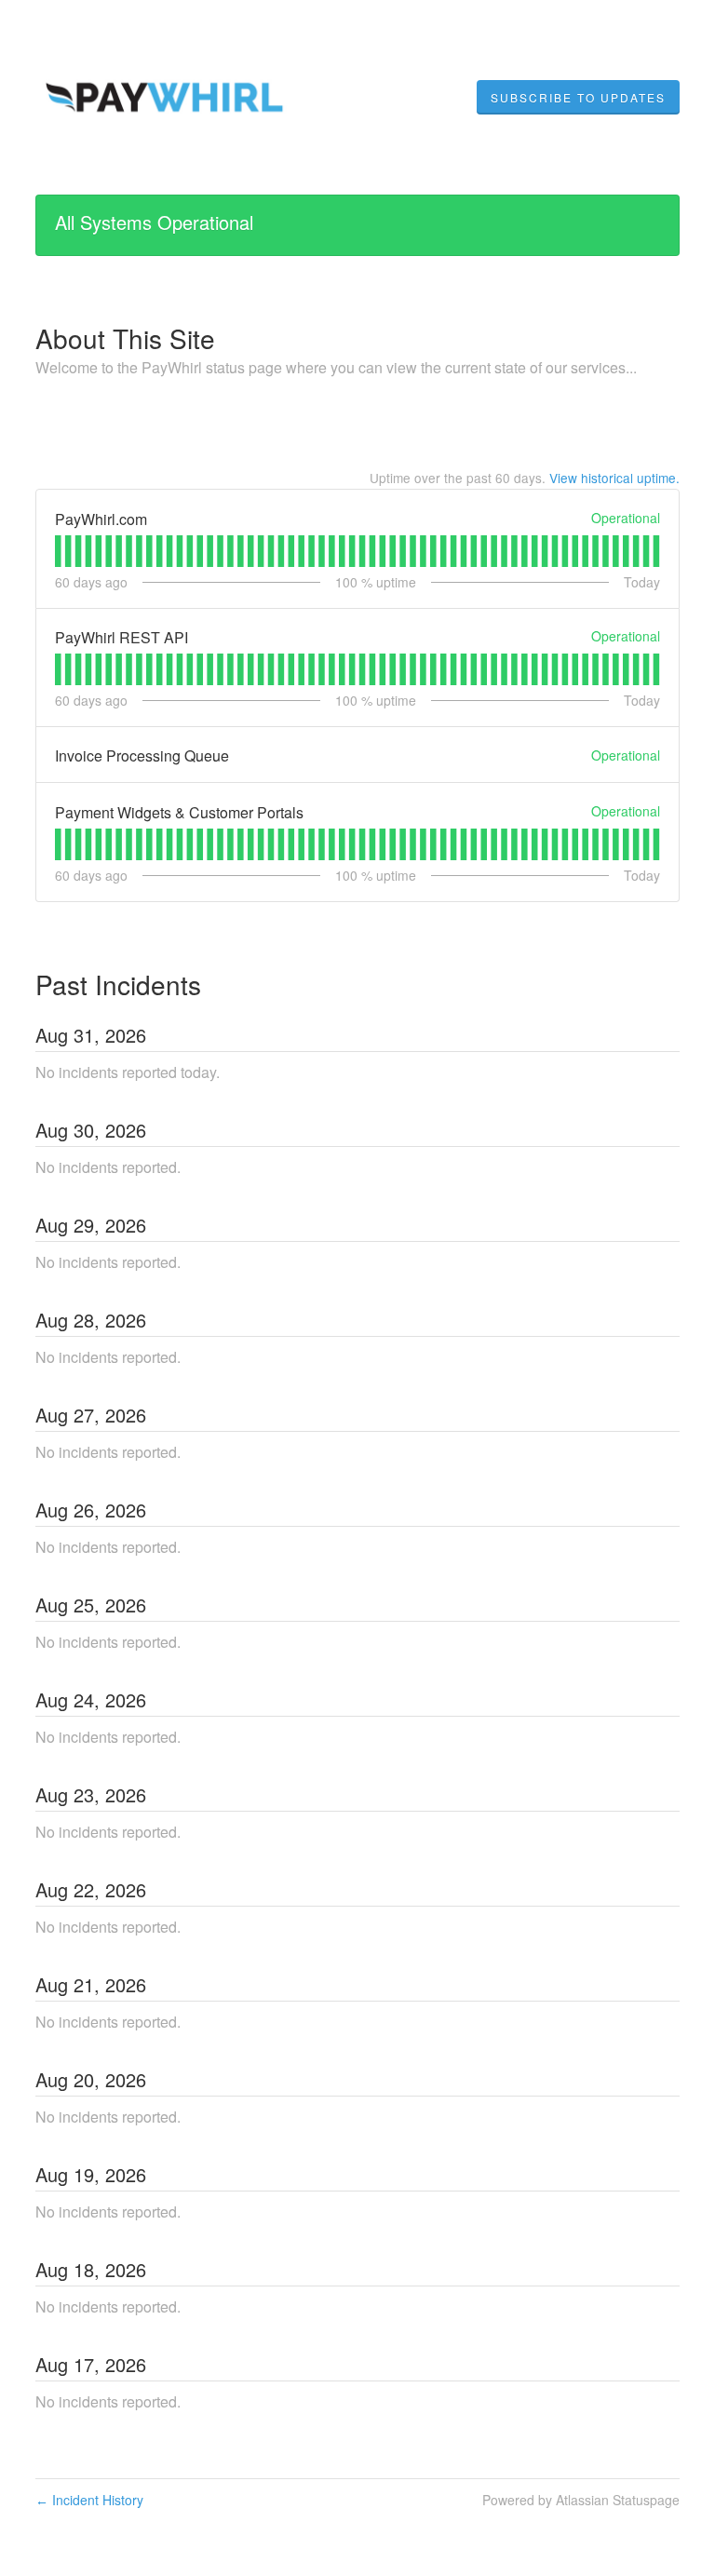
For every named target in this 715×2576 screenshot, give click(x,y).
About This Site (125, 338)
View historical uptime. (614, 478)
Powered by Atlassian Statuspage (581, 2500)
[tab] (58, 551)
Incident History (89, 2500)
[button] (578, 98)
